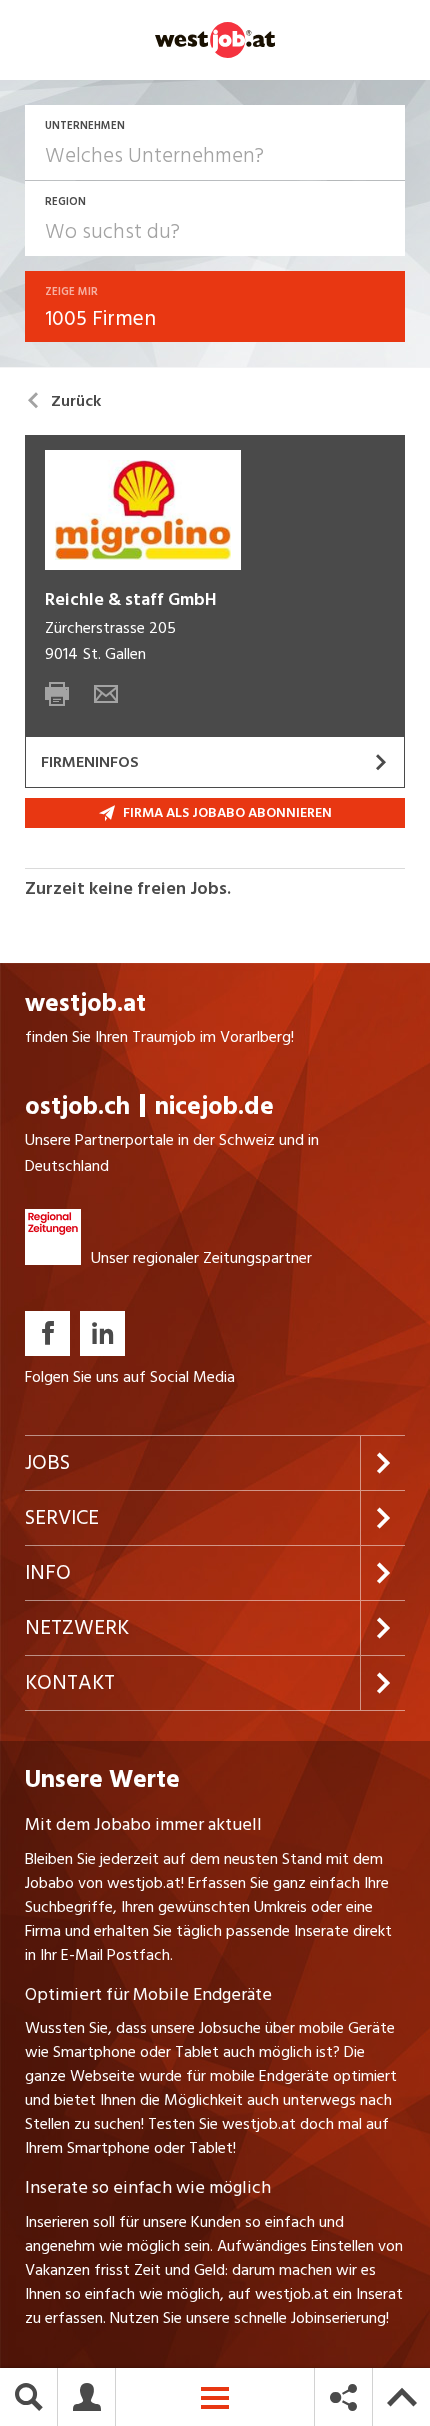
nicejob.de (214, 1106)
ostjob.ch (77, 1106)
